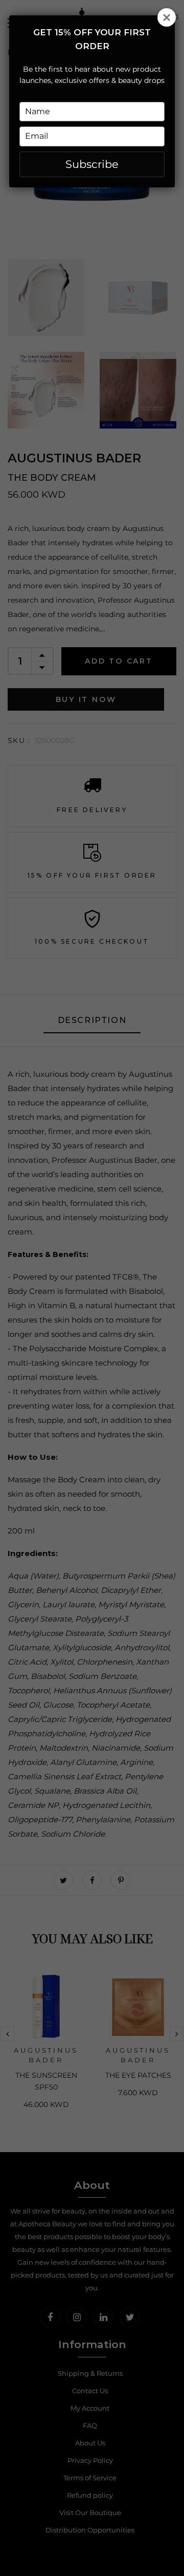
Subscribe (92, 164)
